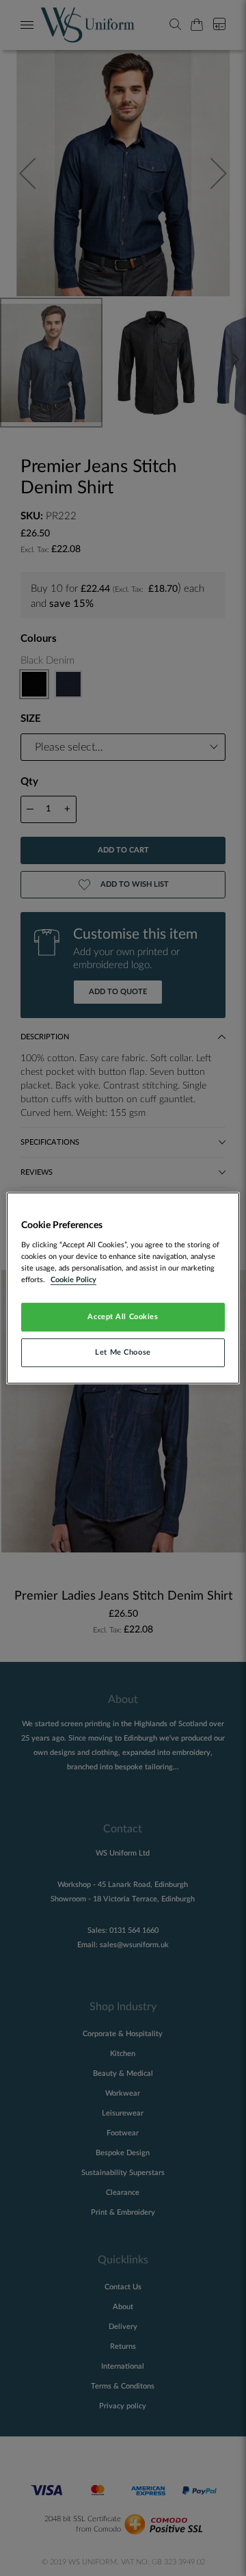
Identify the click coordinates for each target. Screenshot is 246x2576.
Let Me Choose (123, 1352)
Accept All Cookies (123, 1317)
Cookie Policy (73, 1280)
